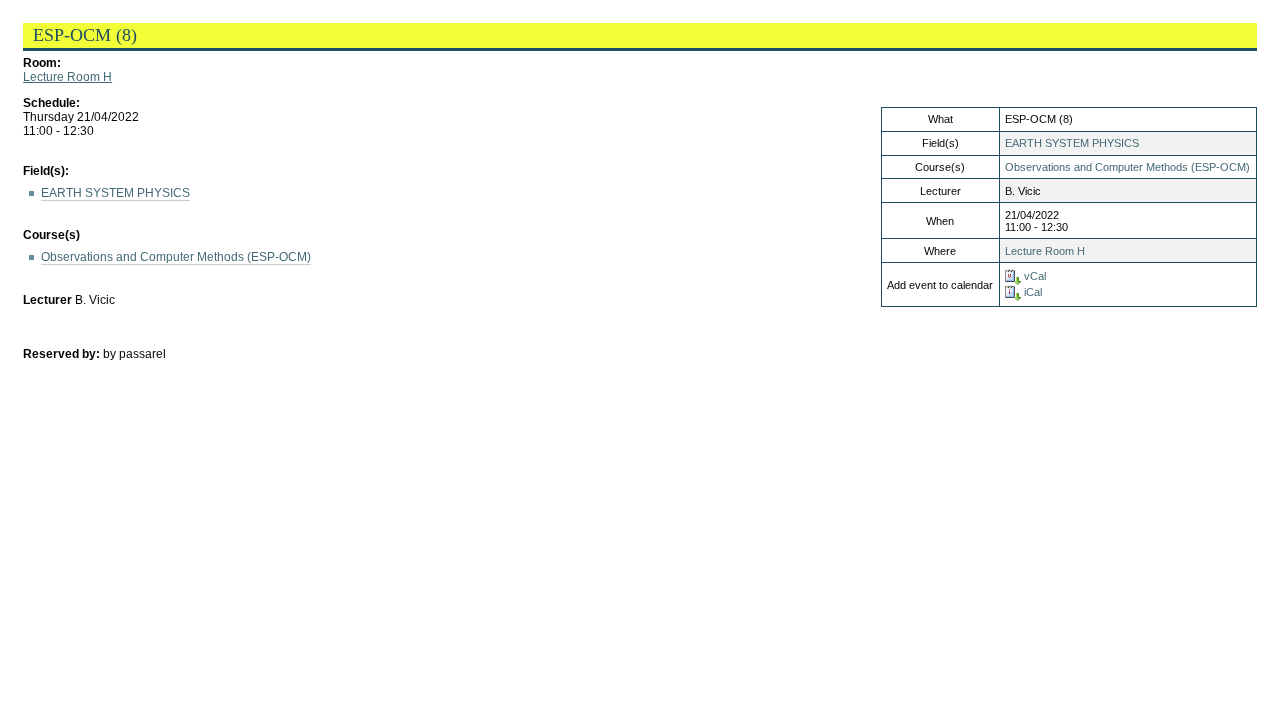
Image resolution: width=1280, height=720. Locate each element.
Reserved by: (63, 354)
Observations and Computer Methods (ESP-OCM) (1127, 167)
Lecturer (47, 300)
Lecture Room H (67, 77)
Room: (42, 63)
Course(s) (51, 235)
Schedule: (51, 103)
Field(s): (46, 171)
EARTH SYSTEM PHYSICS (1072, 143)
